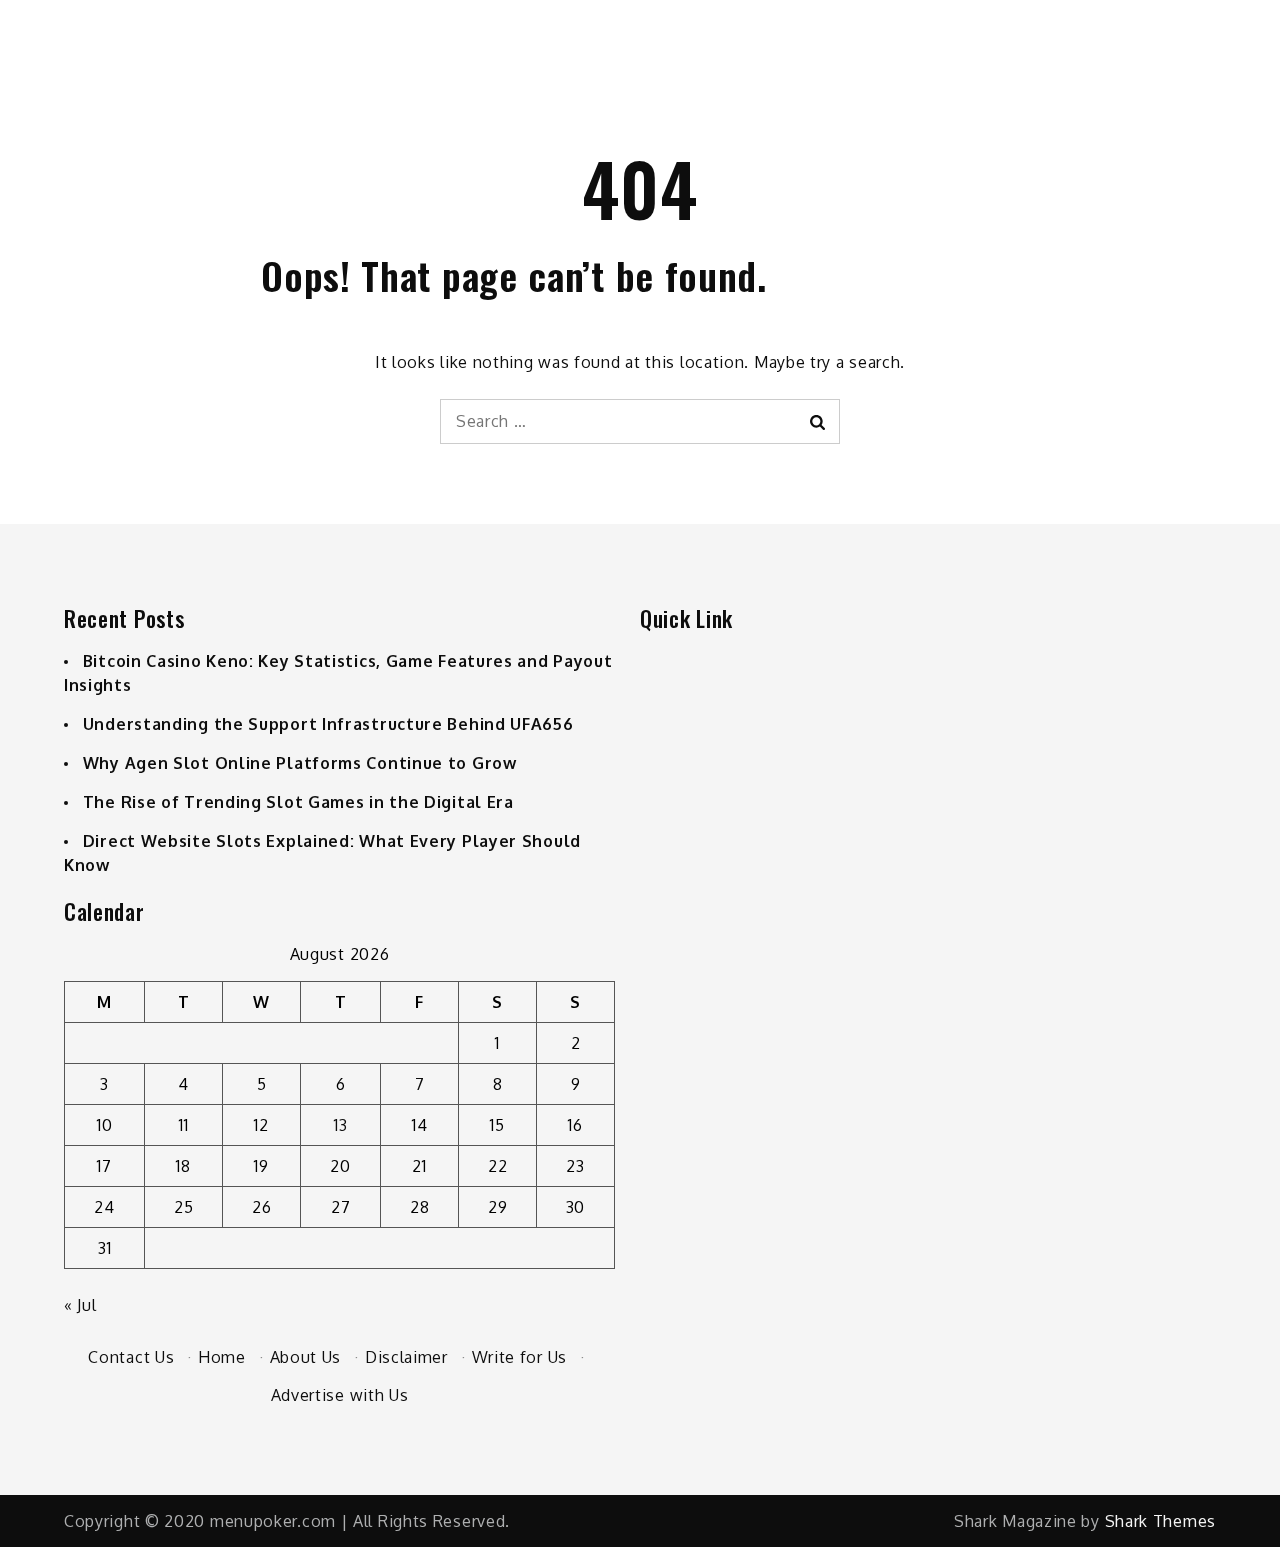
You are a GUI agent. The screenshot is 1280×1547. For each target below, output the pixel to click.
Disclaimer (406, 1357)
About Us (306, 1357)
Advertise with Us (340, 1395)
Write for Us (519, 1357)
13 (340, 1125)
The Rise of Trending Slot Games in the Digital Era (298, 802)
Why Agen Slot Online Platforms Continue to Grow (300, 763)
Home (222, 1357)
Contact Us (131, 1357)
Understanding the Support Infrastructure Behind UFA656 (328, 724)
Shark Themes (1160, 1521)
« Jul (80, 1305)
